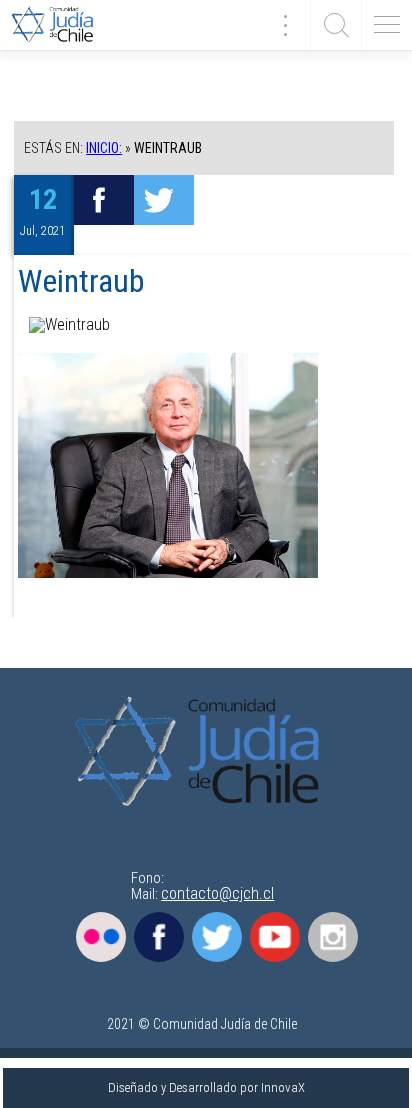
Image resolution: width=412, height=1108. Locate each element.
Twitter (217, 937)
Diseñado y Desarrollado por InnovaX (206, 1087)
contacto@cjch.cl (217, 893)
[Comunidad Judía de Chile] (60, 25)
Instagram (333, 937)
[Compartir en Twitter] (164, 200)
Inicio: (104, 148)
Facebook (159, 937)
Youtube (275, 937)
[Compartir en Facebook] (104, 200)
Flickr (101, 937)
